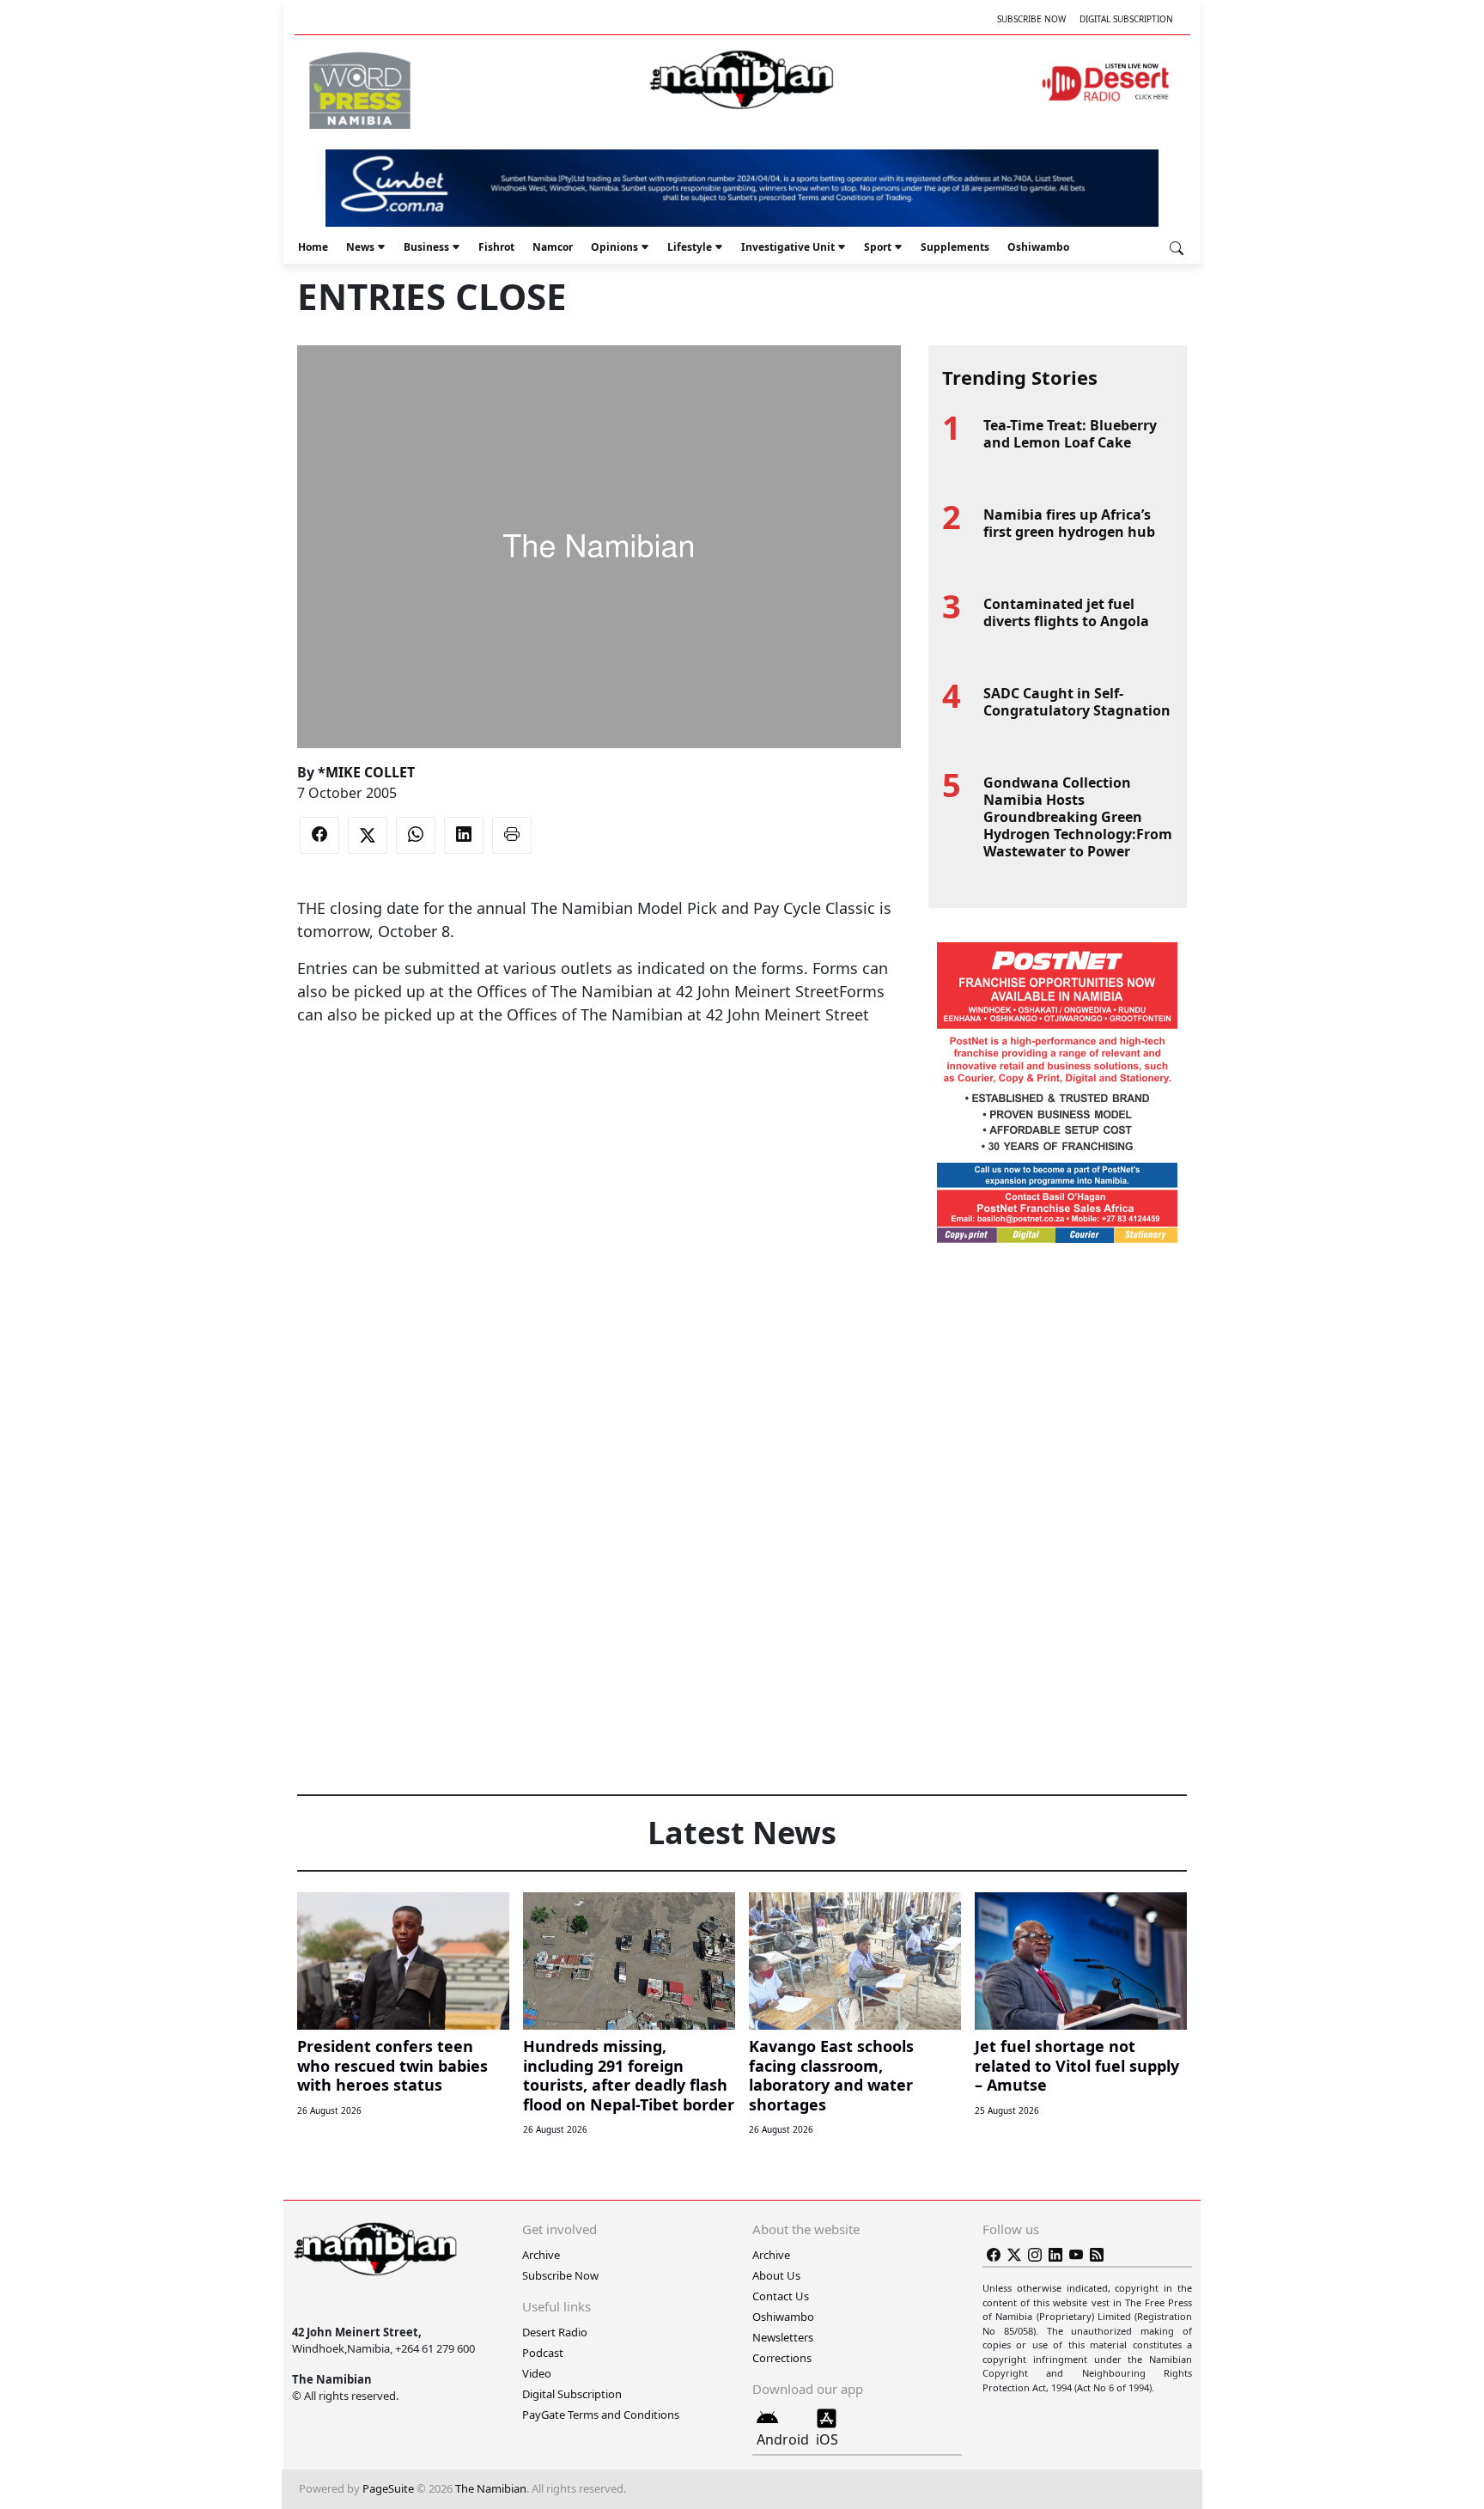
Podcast (543, 2353)
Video (537, 2373)
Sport (878, 247)
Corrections (782, 2358)
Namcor (553, 247)
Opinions (614, 247)
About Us (776, 2275)
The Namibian (491, 2488)
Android (783, 2439)
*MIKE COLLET (366, 772)
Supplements (955, 247)
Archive (541, 2255)
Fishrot (496, 247)
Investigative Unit (788, 247)
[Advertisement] (599, 1079)
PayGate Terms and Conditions (601, 2415)
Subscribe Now (1031, 19)
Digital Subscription (1126, 19)
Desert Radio (555, 2332)
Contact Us (781, 2296)
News (360, 247)
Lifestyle (690, 247)
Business (426, 247)
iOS (827, 2439)
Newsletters (783, 2337)
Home (313, 247)
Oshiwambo (1038, 247)
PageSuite (388, 2488)
